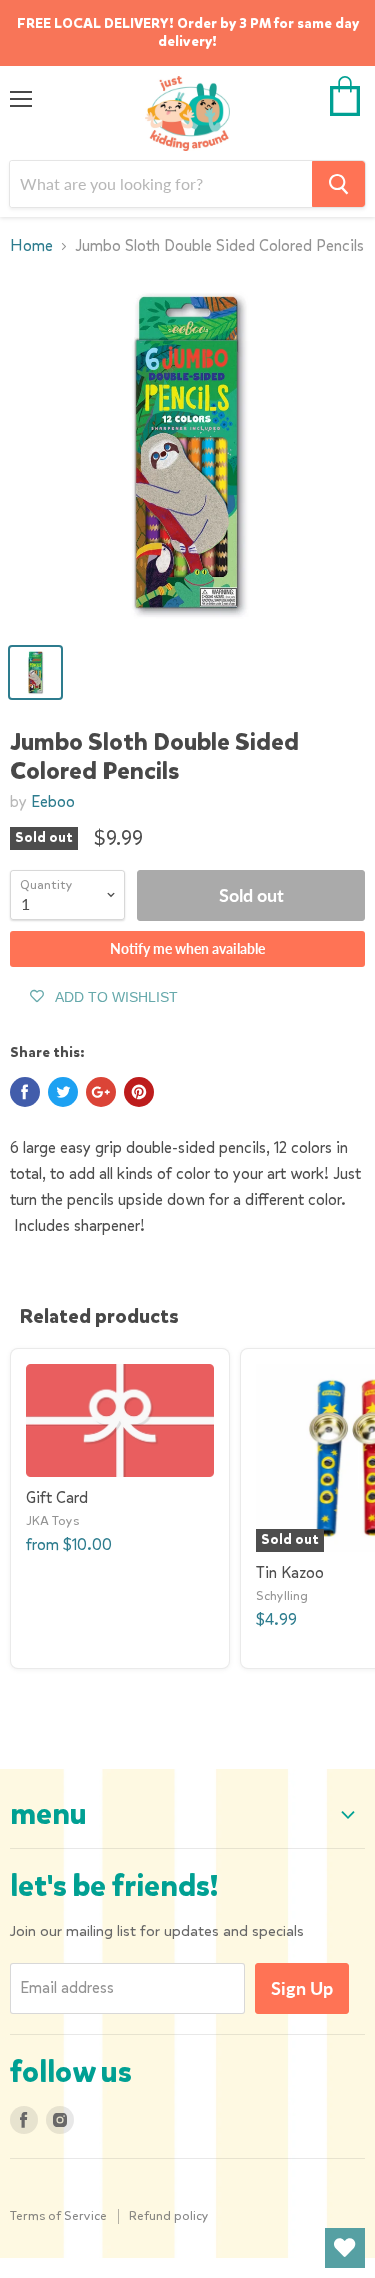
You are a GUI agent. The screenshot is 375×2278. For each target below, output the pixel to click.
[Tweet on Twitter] (63, 1092)
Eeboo (53, 801)
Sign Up (302, 1988)
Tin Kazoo (290, 1572)
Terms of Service (58, 2215)
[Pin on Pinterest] (139, 1092)
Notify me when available (187, 948)
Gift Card (57, 1497)
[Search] (338, 184)
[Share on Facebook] (25, 1092)
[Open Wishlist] (345, 2248)
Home (31, 246)
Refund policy (169, 2215)
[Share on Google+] (101, 1092)
